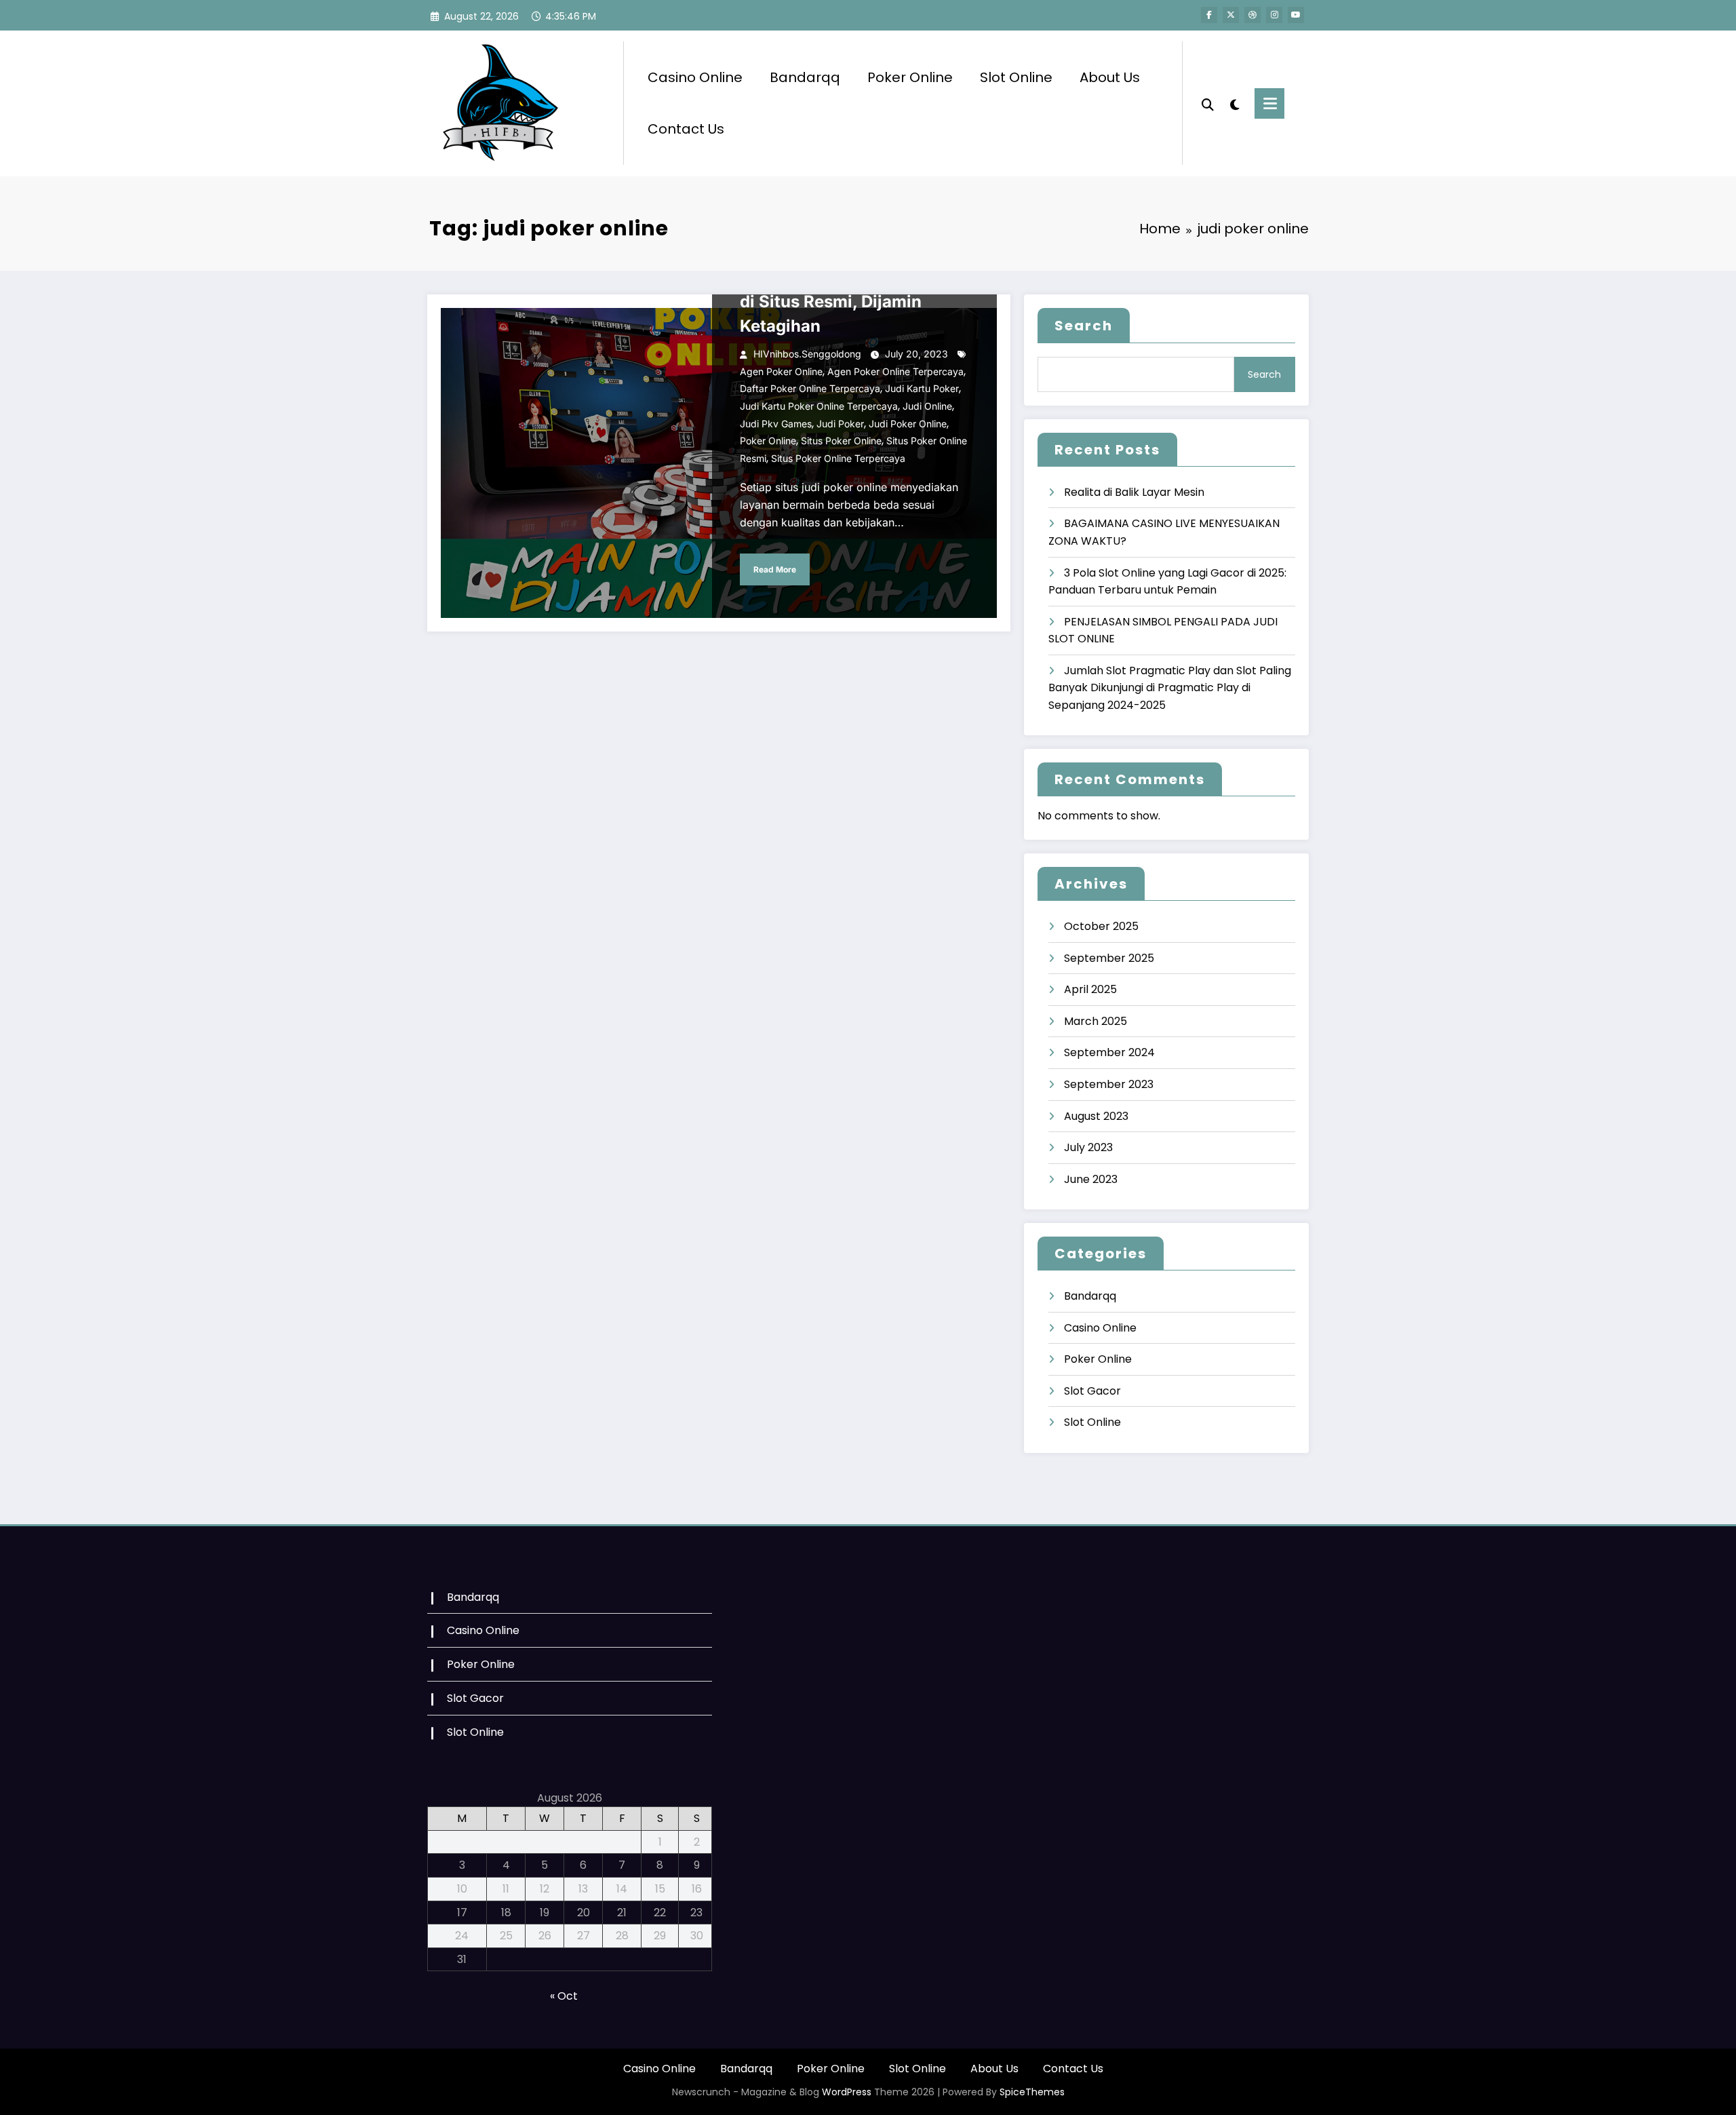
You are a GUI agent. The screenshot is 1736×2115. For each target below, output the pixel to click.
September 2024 (1109, 1052)
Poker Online (910, 77)
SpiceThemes (1032, 2092)
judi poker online (908, 424)
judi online (927, 406)
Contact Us (686, 129)
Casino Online (695, 77)
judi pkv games (776, 424)
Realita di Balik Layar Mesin (1134, 492)
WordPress (847, 2092)
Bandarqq (805, 77)
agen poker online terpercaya (895, 371)
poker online (768, 441)
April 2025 (1090, 989)
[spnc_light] (1234, 103)
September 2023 (1109, 1084)
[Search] (1208, 103)
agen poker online (781, 371)
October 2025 (1101, 926)
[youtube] (1296, 15)
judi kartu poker (922, 388)
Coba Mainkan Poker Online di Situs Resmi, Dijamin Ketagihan (850, 302)
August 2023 (1096, 1116)
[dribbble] (1252, 15)
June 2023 (1091, 1179)
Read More (775, 569)
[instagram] (1274, 15)
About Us (1110, 77)
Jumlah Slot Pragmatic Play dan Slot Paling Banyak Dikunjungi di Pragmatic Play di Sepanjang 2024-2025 (1170, 688)
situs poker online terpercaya (838, 458)
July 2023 (1088, 1147)
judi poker (840, 424)
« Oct (564, 1996)
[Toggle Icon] (1269, 103)
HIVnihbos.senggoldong (807, 354)
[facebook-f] (1209, 15)
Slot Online (1016, 77)
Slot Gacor (1092, 1391)
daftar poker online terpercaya (810, 388)
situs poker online (841, 441)
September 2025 (1109, 958)
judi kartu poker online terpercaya (819, 406)
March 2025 (1096, 1021)
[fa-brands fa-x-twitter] (1231, 15)
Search (1084, 326)
